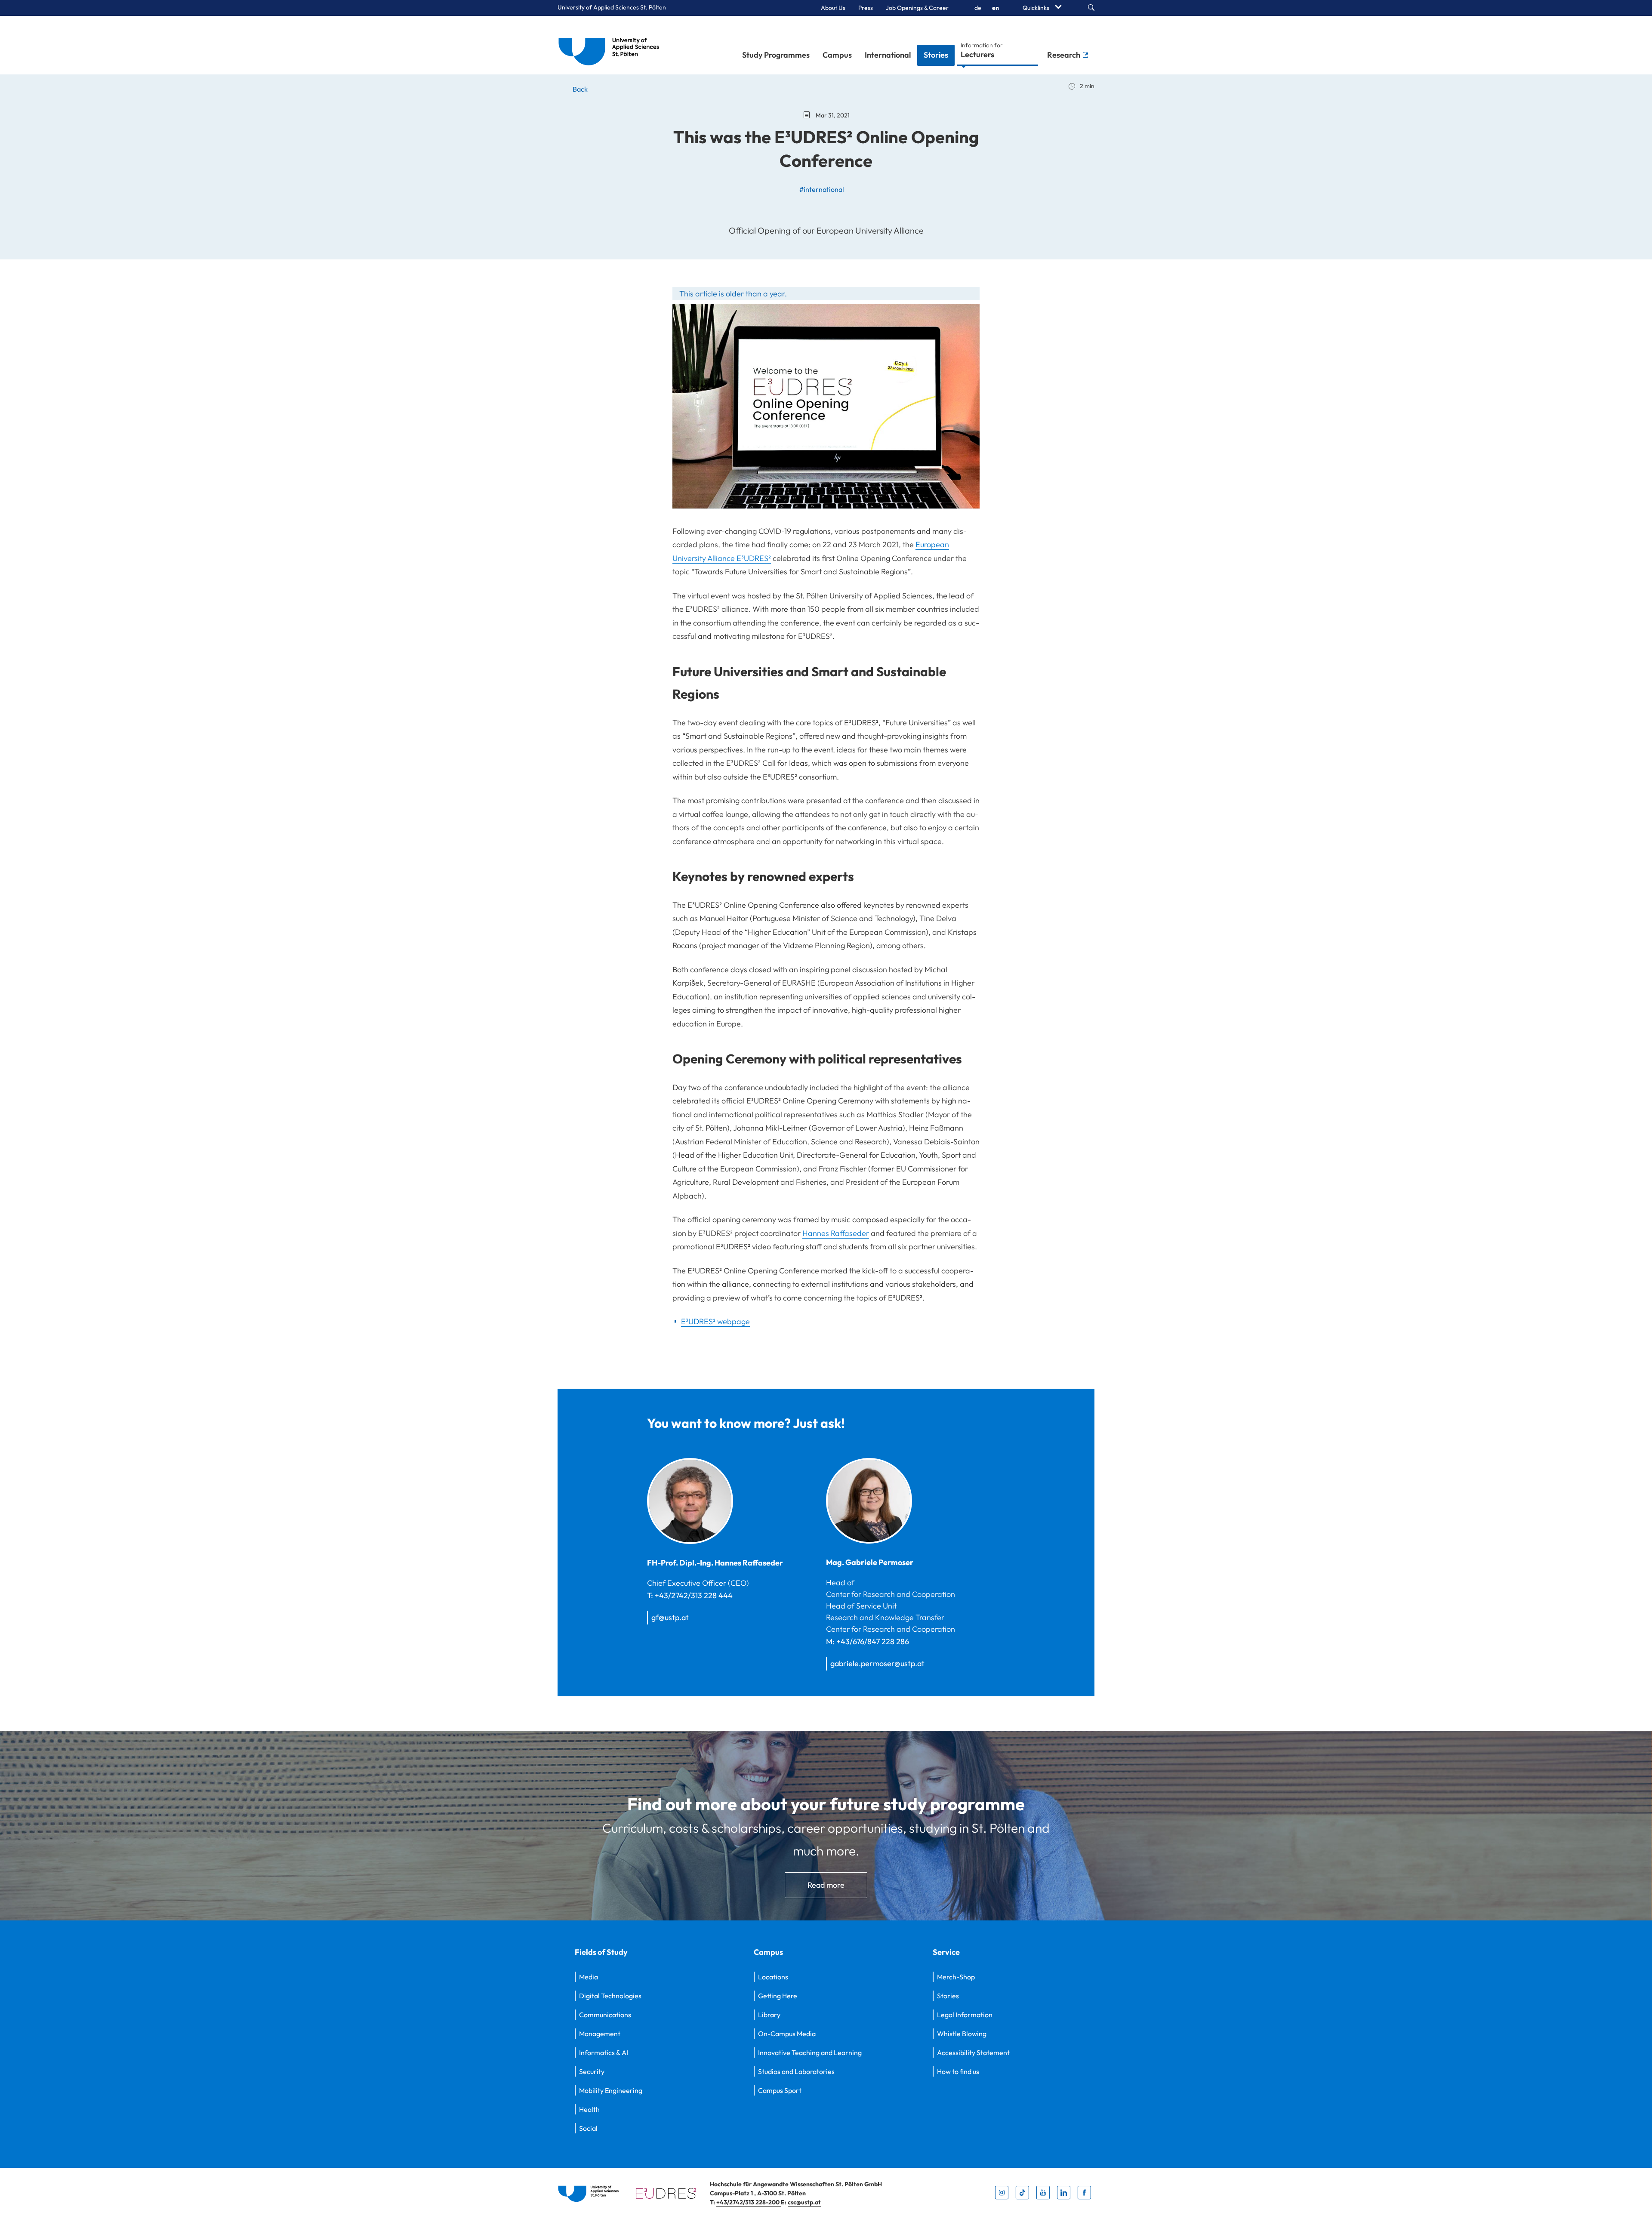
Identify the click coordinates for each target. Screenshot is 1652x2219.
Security (592, 2071)
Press (866, 8)
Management (600, 2034)
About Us (833, 8)
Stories (936, 55)
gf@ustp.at (670, 1617)
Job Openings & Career (917, 8)
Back (579, 89)
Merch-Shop (956, 1977)
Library (769, 2015)
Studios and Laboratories (796, 2071)
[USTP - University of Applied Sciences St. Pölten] (611, 45)
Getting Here (778, 1996)
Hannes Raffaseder (836, 1233)
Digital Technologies (610, 1996)
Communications (605, 2015)
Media (589, 1977)
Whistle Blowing (962, 2034)
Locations (773, 1977)
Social (588, 2128)
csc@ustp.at (804, 2202)
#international (822, 189)
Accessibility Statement (973, 2053)
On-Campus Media (787, 2034)
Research (1065, 55)
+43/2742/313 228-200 (749, 2202)
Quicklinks (1037, 8)
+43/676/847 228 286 (873, 1641)
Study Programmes (776, 55)
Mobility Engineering (611, 2090)
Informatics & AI (604, 2053)
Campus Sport (780, 2090)
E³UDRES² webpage (715, 1321)
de (978, 8)
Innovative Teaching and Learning (810, 2053)
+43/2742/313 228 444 (694, 1595)
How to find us (958, 2071)
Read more (826, 1885)
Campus (837, 55)
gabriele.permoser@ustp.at (877, 1663)
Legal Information (965, 2015)
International (888, 55)
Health (589, 2109)
